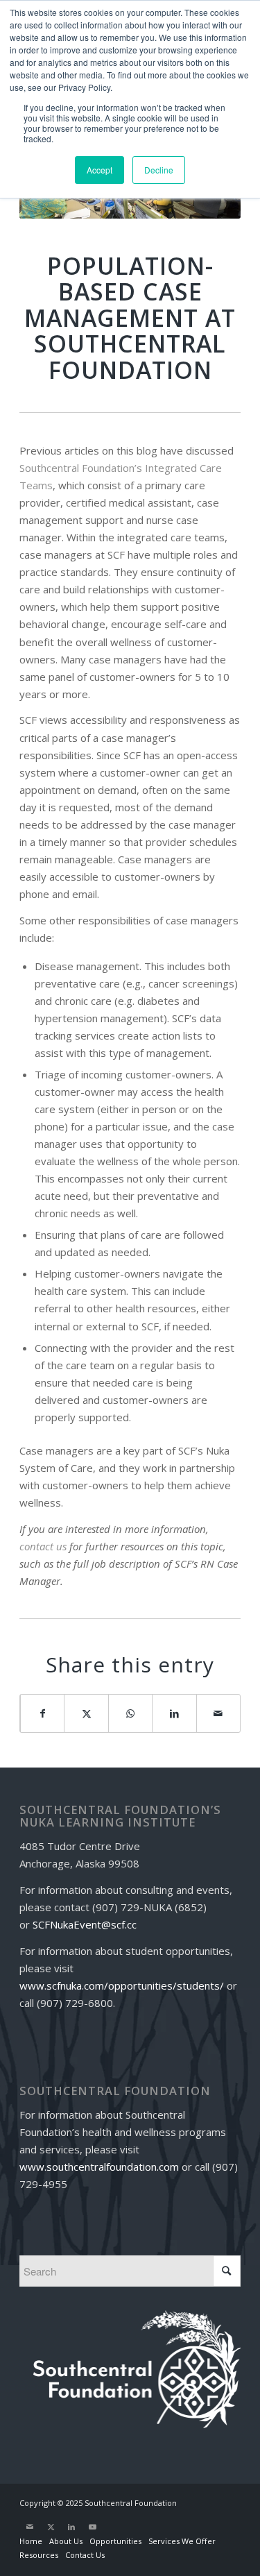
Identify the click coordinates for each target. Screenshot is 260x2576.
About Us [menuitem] (66, 2541)
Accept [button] (99, 170)
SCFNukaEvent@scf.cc (85, 1924)
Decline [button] (159, 170)
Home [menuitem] (31, 2541)
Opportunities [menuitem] (115, 2541)
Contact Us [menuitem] (85, 2555)
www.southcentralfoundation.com (99, 2167)
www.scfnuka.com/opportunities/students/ (122, 1985)
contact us (43, 1546)
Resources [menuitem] (39, 2555)
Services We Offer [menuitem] (182, 2541)
